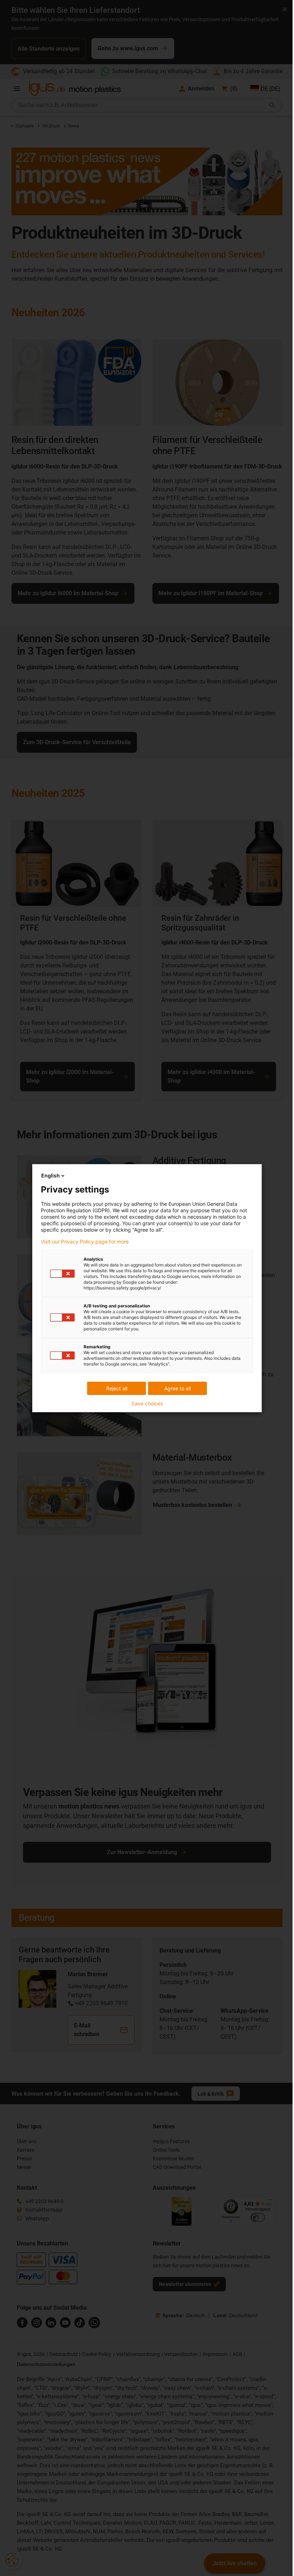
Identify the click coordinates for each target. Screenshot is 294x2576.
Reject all (117, 1388)
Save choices (147, 1404)
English (51, 1175)
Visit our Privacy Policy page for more (85, 1242)
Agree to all (177, 1388)
